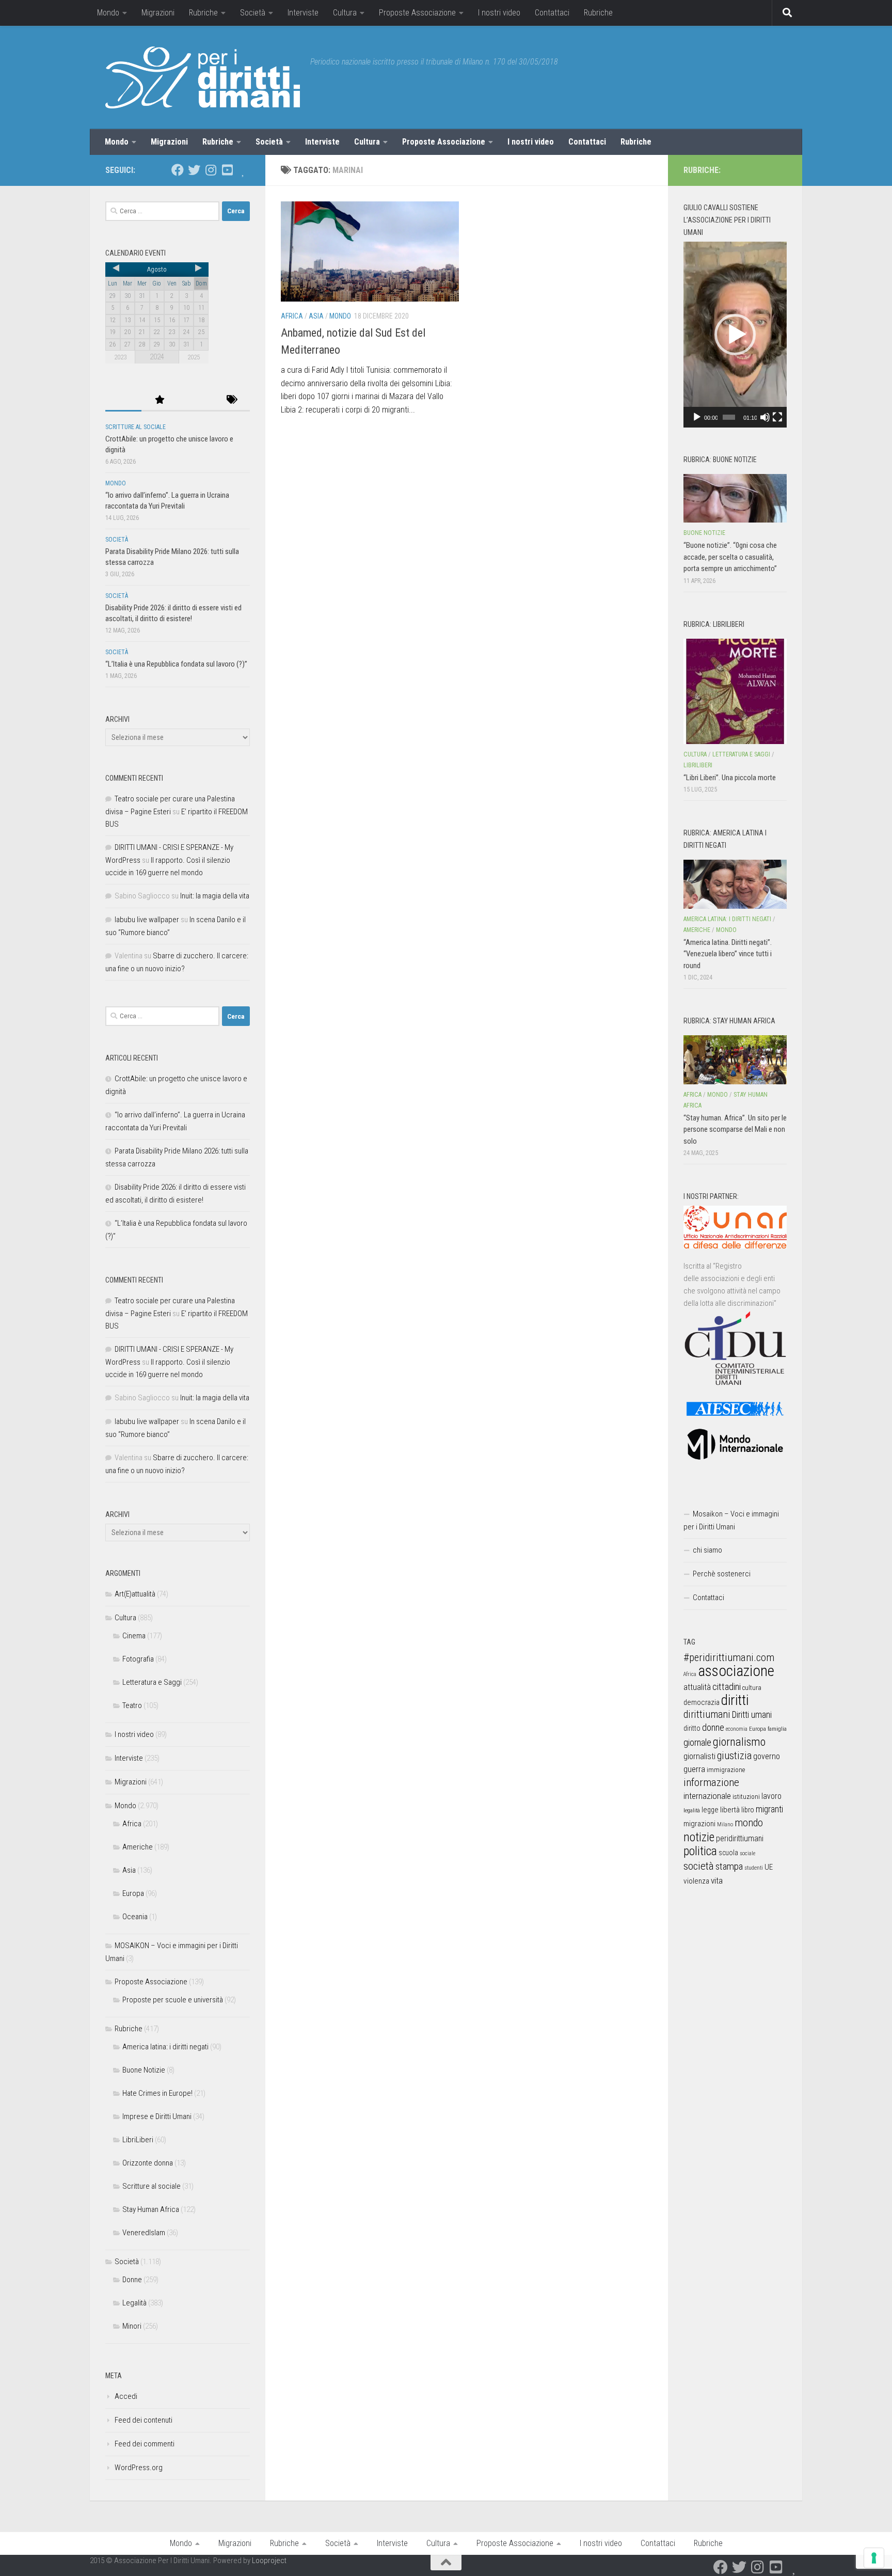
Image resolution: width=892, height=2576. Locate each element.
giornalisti (699, 1756)
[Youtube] (227, 170)
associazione (736, 1671)
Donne (132, 2280)
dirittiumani (707, 1714)
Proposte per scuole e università (173, 2000)
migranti (769, 1809)
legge (710, 1810)
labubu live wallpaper (147, 920)
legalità (692, 1810)
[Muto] (765, 417)
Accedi (126, 2396)
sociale (747, 1853)
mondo (749, 1823)
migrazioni (699, 1824)
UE (769, 1867)
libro (748, 1810)
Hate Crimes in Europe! (157, 2093)
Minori (132, 2326)
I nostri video (499, 13)
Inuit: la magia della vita (215, 896)
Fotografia (138, 1659)
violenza (696, 1881)
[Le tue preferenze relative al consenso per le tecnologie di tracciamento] (874, 2558)
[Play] (697, 417)
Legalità (134, 2303)
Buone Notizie (144, 2070)
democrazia (702, 1702)
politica (700, 1851)
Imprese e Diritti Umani (157, 2116)
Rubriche (203, 13)
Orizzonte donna (148, 2163)
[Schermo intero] (777, 417)
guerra (694, 1769)
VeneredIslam (144, 2233)
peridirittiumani (740, 1838)
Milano (725, 1824)
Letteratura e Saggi (152, 1682)
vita (717, 1880)
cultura (752, 1688)
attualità (697, 1687)
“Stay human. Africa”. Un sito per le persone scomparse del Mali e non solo (735, 1129)
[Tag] (232, 400)
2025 (194, 357)
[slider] (729, 417)
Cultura (345, 13)
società (699, 1866)
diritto (692, 1728)
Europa (133, 1893)
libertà (730, 1810)
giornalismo (739, 1742)
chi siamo (707, 1550)
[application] (735, 335)
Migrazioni (158, 13)
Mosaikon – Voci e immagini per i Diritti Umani (731, 1520)
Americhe (138, 1847)
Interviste (303, 13)
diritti (735, 1700)
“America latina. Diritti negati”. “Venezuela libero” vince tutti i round (728, 954)
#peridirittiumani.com (729, 1657)
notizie (699, 1837)
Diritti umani (752, 1715)
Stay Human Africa (151, 2209)
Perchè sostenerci (722, 1574)
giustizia (734, 1756)
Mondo (108, 13)
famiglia (777, 1729)
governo (767, 1756)
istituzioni (746, 1797)
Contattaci (552, 13)
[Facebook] (178, 170)
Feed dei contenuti (144, 2420)
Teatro (132, 1705)
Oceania (135, 1917)
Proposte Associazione (417, 13)
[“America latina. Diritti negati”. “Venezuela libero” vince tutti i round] (735, 884)
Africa (292, 316)
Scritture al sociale (136, 427)
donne (713, 1727)
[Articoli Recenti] (123, 400)
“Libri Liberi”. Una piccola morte (730, 778)
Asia (316, 316)
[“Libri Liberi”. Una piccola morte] (735, 691)
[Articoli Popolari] (160, 400)
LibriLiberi (138, 2140)
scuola (728, 1853)
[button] (735, 335)
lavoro (771, 1796)
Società (253, 13)
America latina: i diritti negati (165, 2047)
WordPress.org (139, 2468)
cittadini (727, 1687)
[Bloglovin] (244, 170)
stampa (729, 1866)
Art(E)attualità (135, 1594)
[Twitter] (194, 170)
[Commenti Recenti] (196, 400)
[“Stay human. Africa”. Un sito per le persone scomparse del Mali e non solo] (735, 1060)
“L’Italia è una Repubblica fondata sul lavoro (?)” (176, 664)
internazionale (707, 1796)
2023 (120, 357)
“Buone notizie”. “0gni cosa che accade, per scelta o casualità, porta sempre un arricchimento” (730, 557)
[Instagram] (211, 170)
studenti (754, 1868)
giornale (697, 1742)
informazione (711, 1782)
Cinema (134, 1636)
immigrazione (726, 1770)
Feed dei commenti (145, 2444)
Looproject (269, 2561)
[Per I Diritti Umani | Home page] (203, 77)
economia (737, 1729)
